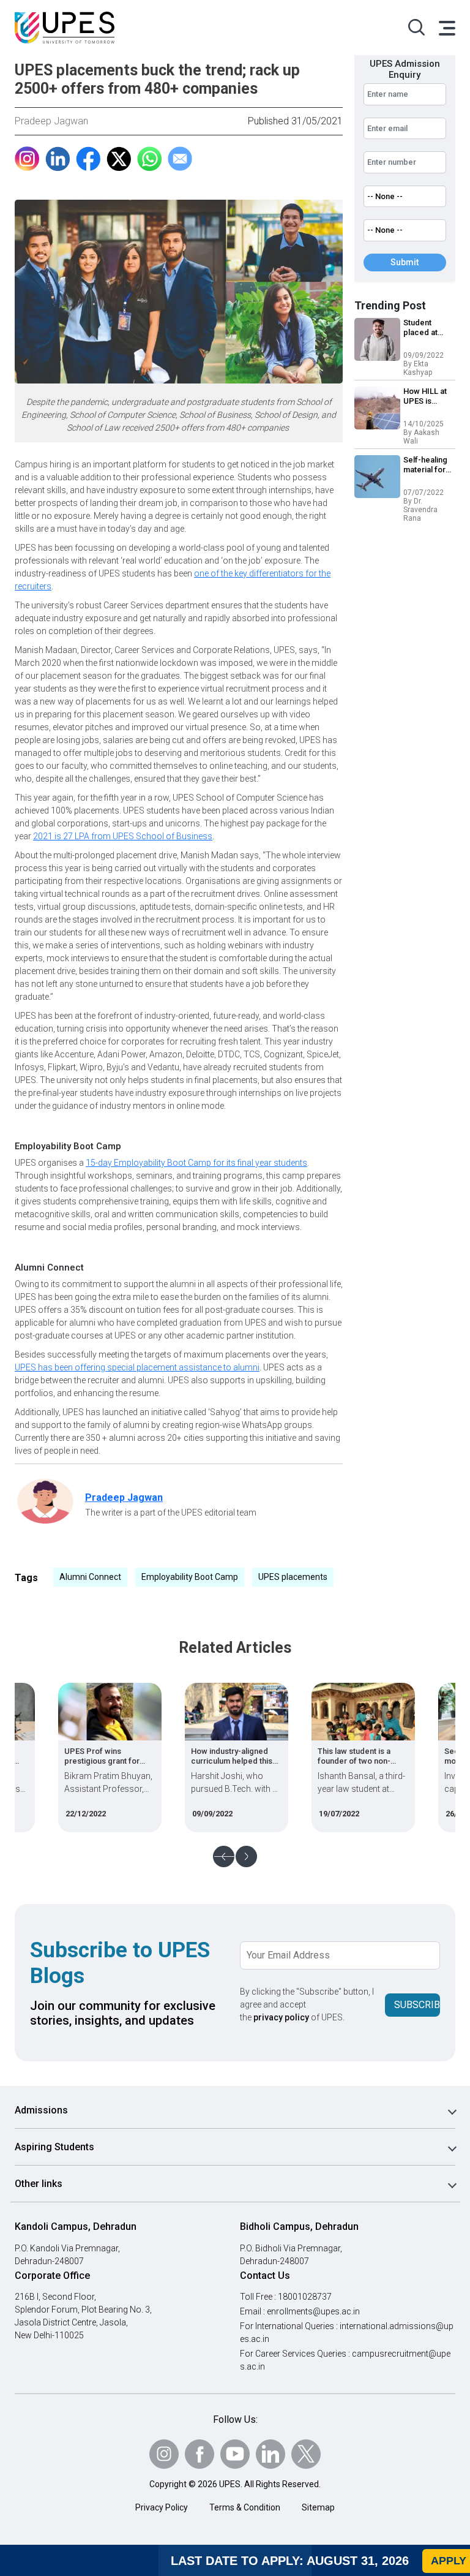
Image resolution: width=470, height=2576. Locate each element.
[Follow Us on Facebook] (200, 2454)
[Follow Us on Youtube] (235, 2454)
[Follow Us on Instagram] (164, 2454)
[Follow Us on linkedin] (270, 2454)
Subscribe (417, 2005)
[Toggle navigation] (446, 28)
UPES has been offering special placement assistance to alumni (137, 1367)
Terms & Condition (245, 2507)
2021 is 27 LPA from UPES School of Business (123, 836)
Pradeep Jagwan (51, 121)
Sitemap (318, 2507)
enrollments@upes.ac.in (313, 2311)
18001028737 (305, 2297)
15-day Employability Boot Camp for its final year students (196, 1163)
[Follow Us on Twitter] (306, 2454)
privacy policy (281, 2017)
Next (246, 1856)
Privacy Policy (162, 2507)
